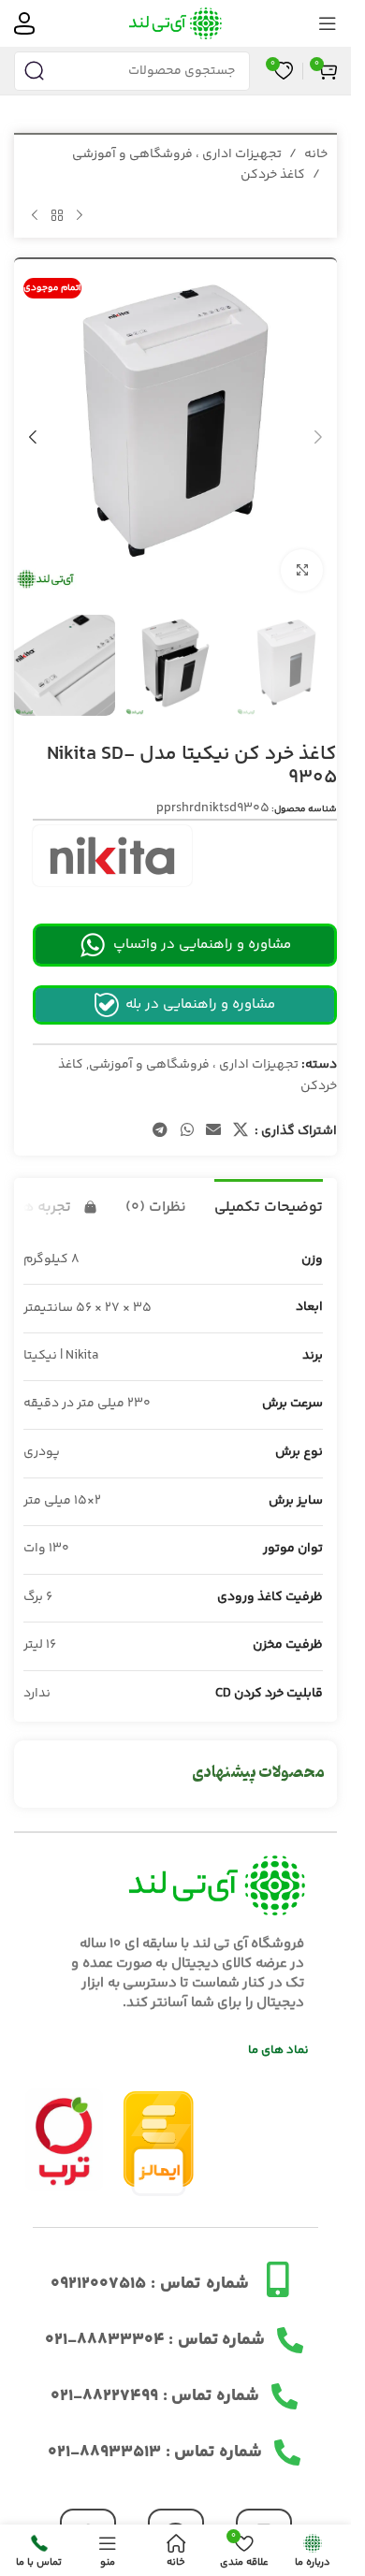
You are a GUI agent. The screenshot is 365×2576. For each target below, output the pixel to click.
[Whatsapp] (88, 2518)
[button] (318, 429)
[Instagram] (264, 2518)
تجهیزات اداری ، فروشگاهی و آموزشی (177, 154)
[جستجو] (34, 71)
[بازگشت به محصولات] (57, 216)
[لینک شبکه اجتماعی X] (241, 1112)
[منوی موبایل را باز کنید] (328, 23)
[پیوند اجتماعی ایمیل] (213, 1112)
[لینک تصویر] (64, 2121)
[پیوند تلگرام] (161, 1112)
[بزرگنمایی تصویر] (302, 556)
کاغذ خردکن (273, 175)
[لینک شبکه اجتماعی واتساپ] (187, 1112)
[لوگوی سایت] (175, 23)
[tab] (269, 1186)
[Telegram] (176, 2518)
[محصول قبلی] (80, 216)
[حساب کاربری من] (24, 23)
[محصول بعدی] (35, 216)
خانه (316, 154)
